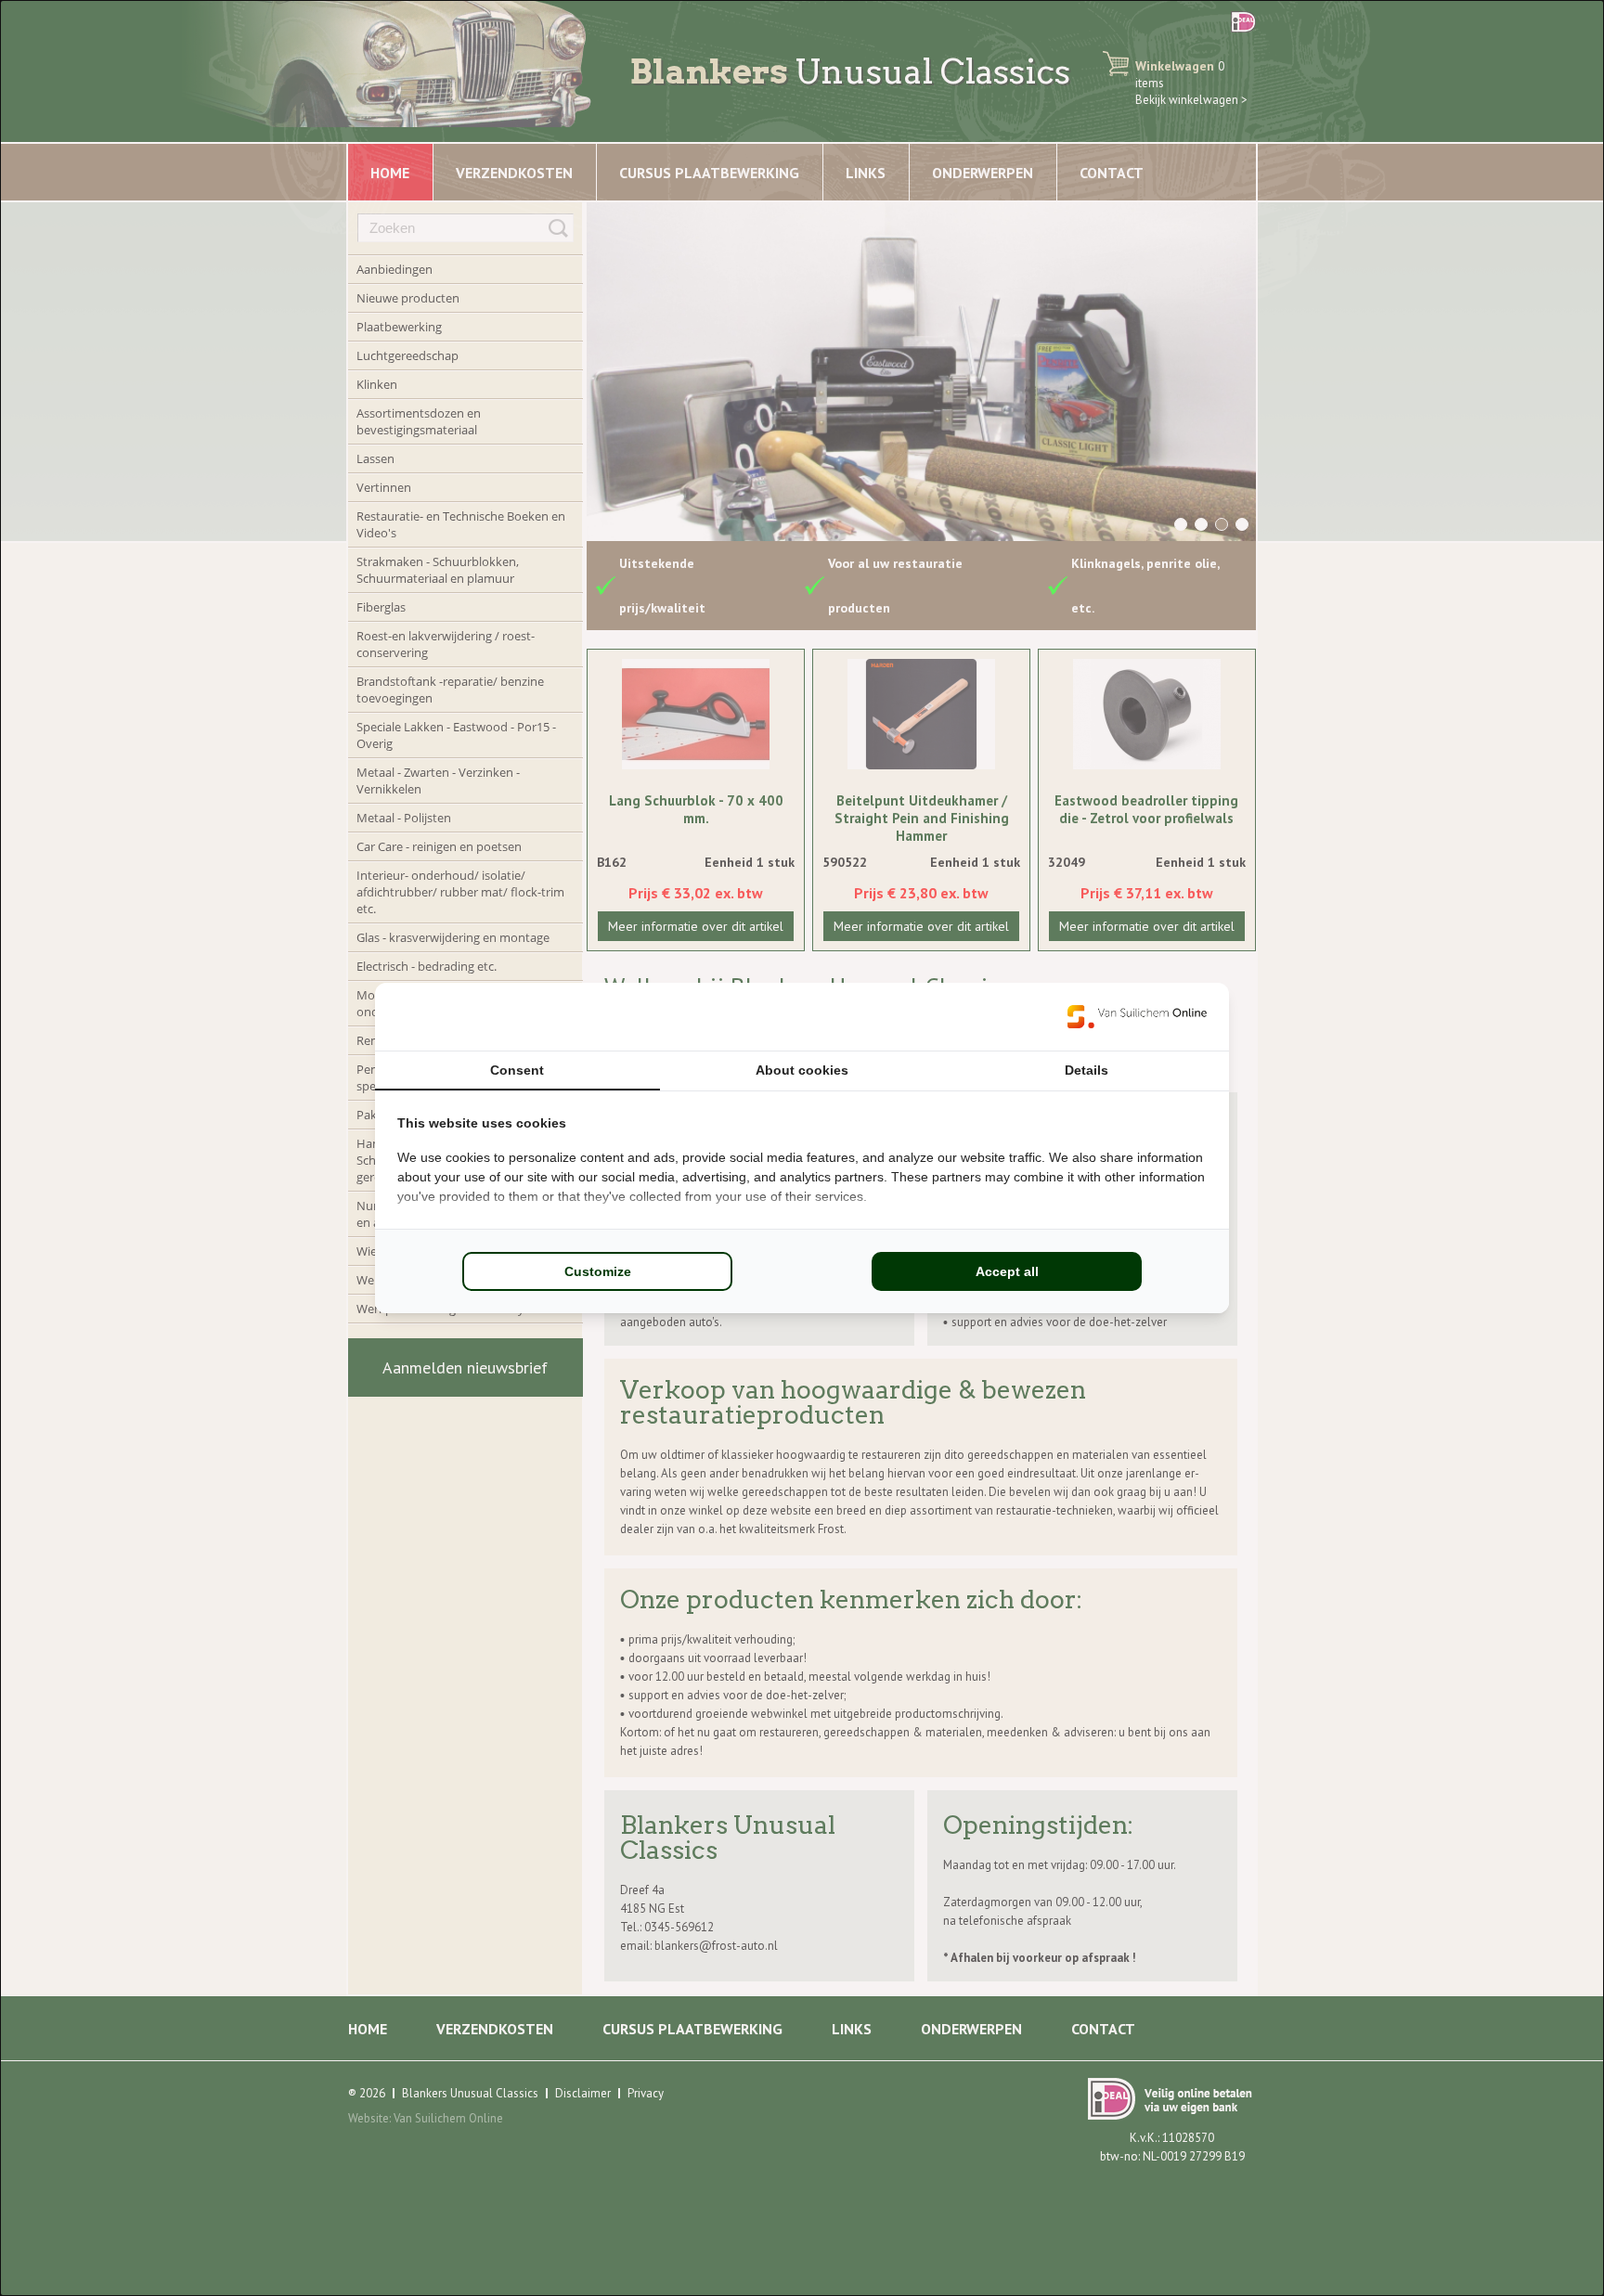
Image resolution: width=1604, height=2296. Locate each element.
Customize (598, 1271)
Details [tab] (1087, 1070)
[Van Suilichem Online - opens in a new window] (1137, 1016)
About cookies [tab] (802, 1070)
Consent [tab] (517, 1070)
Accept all (1007, 1271)
